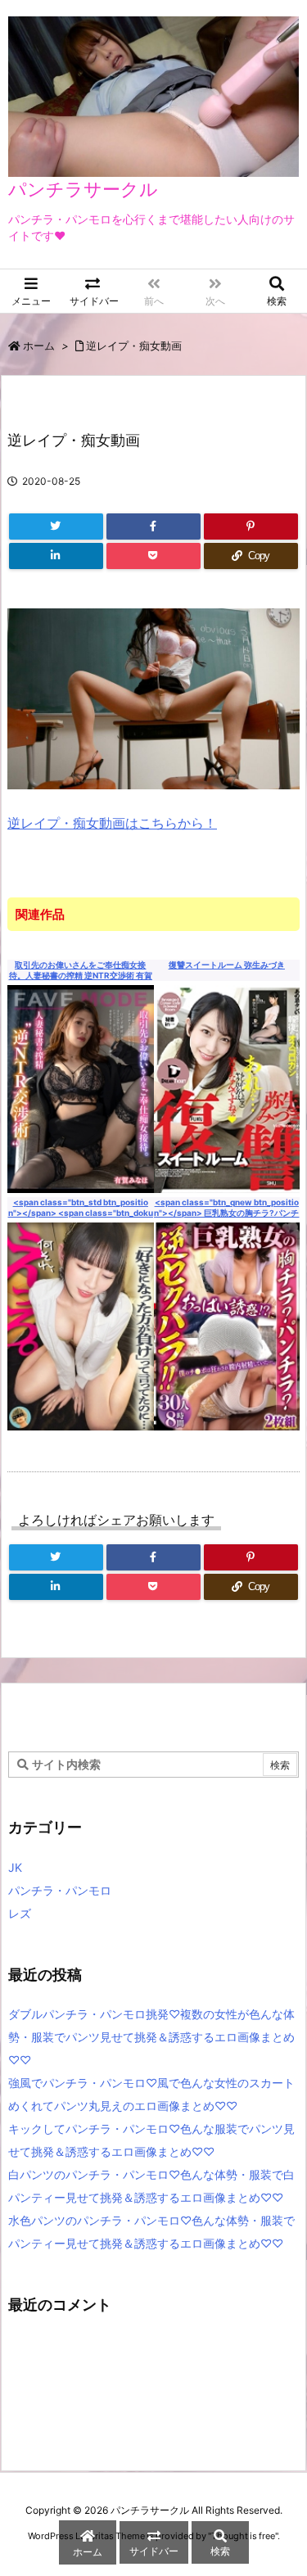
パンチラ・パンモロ (60, 1890)
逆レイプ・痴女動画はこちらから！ (112, 823)
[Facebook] (153, 526)
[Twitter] (56, 526)
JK (15, 1867)
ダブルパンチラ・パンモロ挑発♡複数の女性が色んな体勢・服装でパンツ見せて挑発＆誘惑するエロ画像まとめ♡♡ (151, 2037)
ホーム (39, 346)
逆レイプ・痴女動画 (134, 346)
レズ (20, 1913)
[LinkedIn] (56, 556)
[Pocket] (153, 556)
